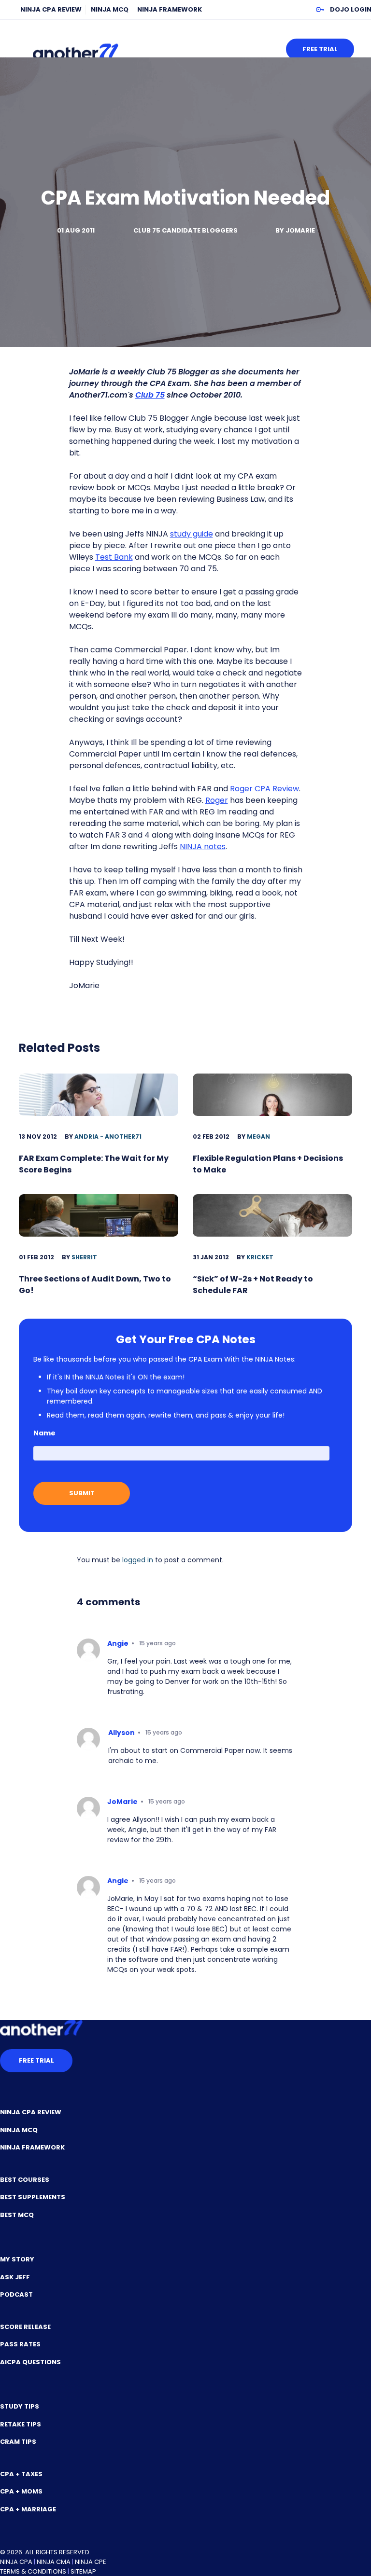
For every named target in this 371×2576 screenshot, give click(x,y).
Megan (258, 1136)
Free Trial (320, 49)
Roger (217, 800)
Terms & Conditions (33, 2571)
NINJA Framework (170, 9)
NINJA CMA (54, 2562)
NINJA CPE (91, 2562)
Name (44, 1433)
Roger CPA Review (264, 789)
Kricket (260, 1257)
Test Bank (114, 557)
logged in (138, 1560)
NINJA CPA (16, 2562)
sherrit (84, 1257)
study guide (192, 534)
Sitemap (83, 2571)
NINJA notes (203, 847)
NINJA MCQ (110, 9)
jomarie (300, 230)
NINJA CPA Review (51, 9)
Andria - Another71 (108, 1136)
